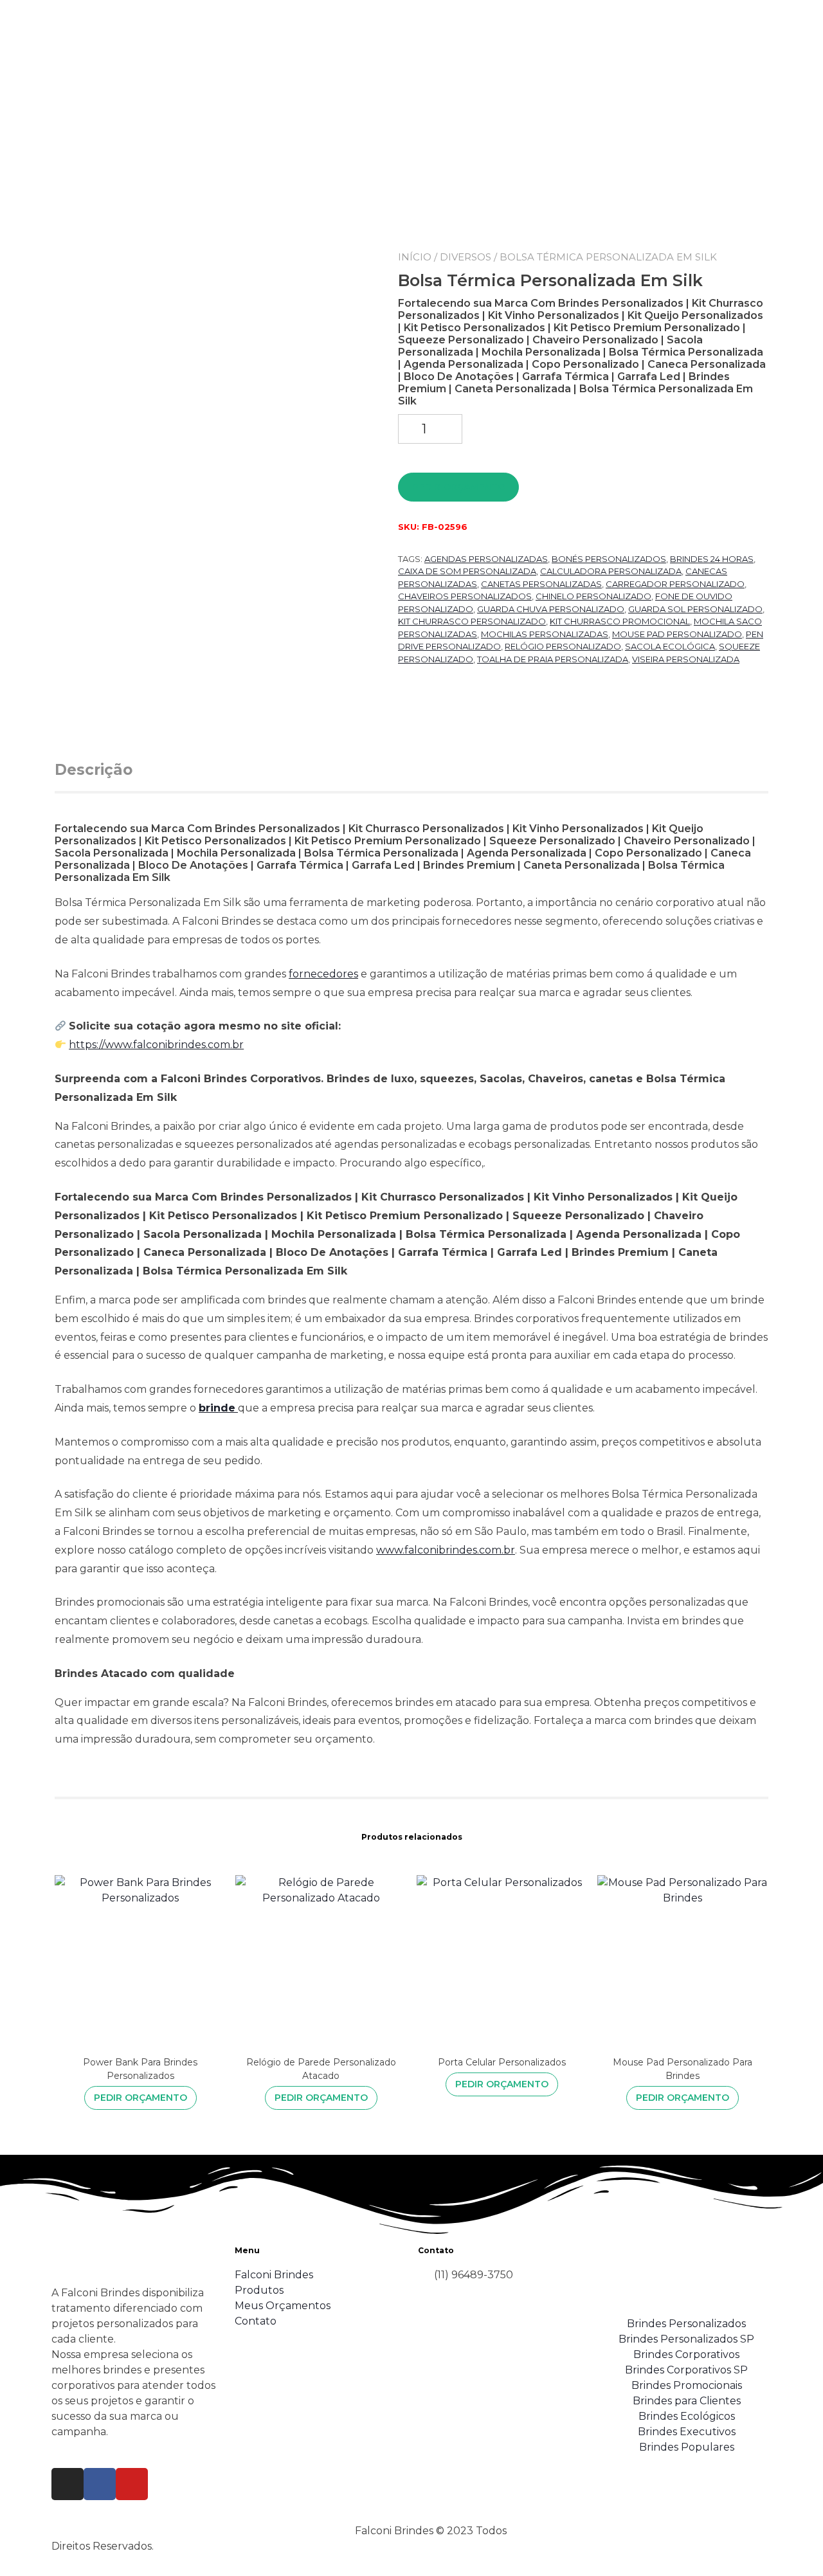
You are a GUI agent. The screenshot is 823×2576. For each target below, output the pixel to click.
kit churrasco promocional (620, 621)
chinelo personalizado (593, 596)
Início (415, 257)
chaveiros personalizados (465, 596)
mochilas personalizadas (545, 634)
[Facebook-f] (100, 2484)
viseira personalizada (686, 659)
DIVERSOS (466, 257)
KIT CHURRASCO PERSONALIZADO (472, 621)
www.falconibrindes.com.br (446, 1550)
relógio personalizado (563, 646)
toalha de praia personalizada (553, 659)
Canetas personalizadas (541, 584)
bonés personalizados (609, 559)
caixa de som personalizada (467, 571)
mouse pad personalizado (677, 634)
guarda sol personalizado (695, 609)
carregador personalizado (675, 584)
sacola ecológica (670, 646)
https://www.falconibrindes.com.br (156, 1045)
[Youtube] (132, 2484)
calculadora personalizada (611, 571)
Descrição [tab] (94, 770)
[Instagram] (68, 2484)
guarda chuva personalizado (551, 609)
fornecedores (323, 974)
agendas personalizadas (486, 559)
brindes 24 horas (712, 559)
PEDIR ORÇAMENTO (459, 487)
